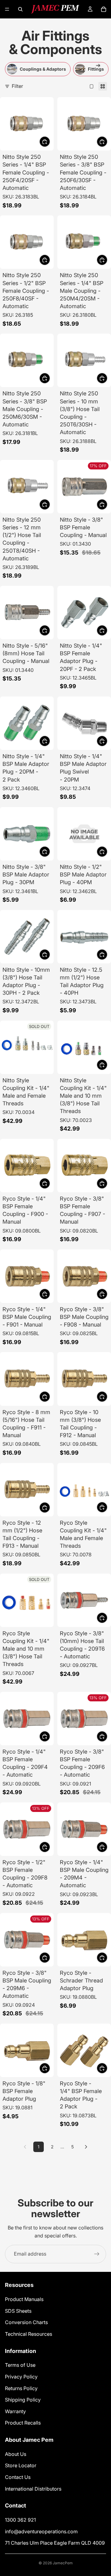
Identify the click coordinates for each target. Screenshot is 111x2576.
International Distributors (33, 2488)
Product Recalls (23, 2423)
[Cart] (104, 9)
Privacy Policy (21, 2376)
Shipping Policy (23, 2400)
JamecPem (63, 2563)
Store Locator (21, 2465)
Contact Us (18, 2477)
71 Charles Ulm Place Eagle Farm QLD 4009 (55, 2543)
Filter (17, 86)
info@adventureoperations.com (41, 2531)
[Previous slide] (12, 69)
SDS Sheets (18, 2311)
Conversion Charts (26, 2322)
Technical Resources (29, 2334)
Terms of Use (20, 2365)
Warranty (15, 2411)
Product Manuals (24, 2299)
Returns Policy (21, 2388)
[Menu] (7, 9)
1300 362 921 (20, 2520)
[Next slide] (99, 69)
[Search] (20, 9)
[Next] (86, 2147)
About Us (16, 2454)
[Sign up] (97, 2254)
